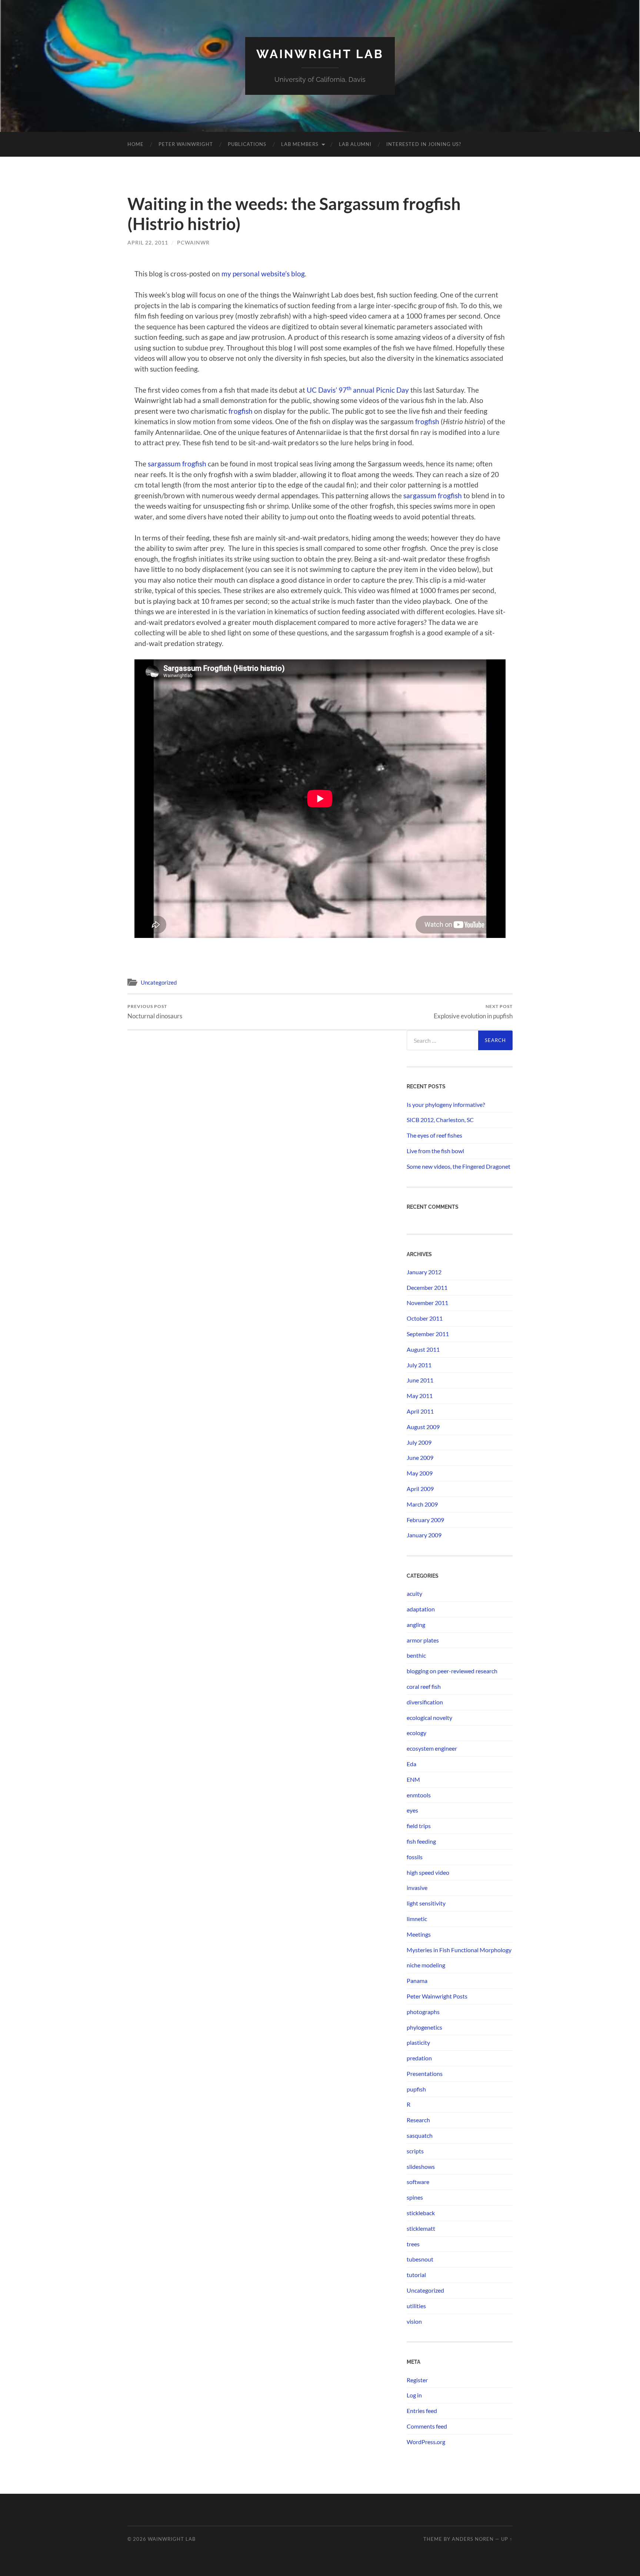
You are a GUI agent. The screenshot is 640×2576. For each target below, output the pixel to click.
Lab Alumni (355, 144)
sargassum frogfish (177, 464)
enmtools (419, 1795)
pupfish (416, 2089)
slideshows (421, 2166)
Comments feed (427, 2426)
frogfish (241, 411)
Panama (417, 1981)
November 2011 (427, 1303)
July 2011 (419, 1365)
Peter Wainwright (186, 144)
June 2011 (420, 1380)
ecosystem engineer (432, 1748)
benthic (416, 1655)
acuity (414, 1593)
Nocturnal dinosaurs (155, 1011)
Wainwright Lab (320, 54)
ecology (416, 1733)
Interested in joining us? (424, 144)
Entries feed (422, 2411)
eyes (412, 1810)
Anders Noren (473, 2539)
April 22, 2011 (148, 242)
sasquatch (420, 2135)
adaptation (421, 1609)
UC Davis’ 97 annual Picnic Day (359, 390)
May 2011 (420, 1396)
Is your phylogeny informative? (446, 1104)
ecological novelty (429, 1718)
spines (415, 2197)
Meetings (419, 1934)
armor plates (423, 1640)
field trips (419, 1826)
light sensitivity (426, 1903)
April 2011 (420, 1411)
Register (417, 2380)
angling (416, 1625)
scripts (415, 2151)
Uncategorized (159, 982)
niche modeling (426, 1965)
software (418, 2182)
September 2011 (428, 1334)
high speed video (428, 1872)
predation (419, 2058)
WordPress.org (426, 2442)
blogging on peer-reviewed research (452, 1671)
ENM (413, 1779)
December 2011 (427, 1287)
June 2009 (420, 1457)
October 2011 (425, 1318)
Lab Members (300, 144)
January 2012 (424, 1272)
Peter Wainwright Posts (437, 1996)
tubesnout (420, 2259)
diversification (425, 1702)
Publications (247, 144)
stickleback (421, 2213)
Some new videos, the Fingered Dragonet (459, 1166)
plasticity (418, 2042)
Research (418, 2120)
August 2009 (423, 1427)
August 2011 (423, 1349)
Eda (411, 1764)
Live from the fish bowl (435, 1151)
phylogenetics (424, 2027)
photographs (423, 2012)
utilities (416, 2306)
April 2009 (420, 1489)
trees (413, 2244)
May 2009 (420, 1473)
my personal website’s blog (263, 274)
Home (136, 144)
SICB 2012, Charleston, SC (440, 1120)
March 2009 (422, 1504)
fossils (415, 1857)
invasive (417, 1888)
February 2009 (425, 1520)
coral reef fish (424, 1686)
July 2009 (419, 1442)
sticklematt (421, 2228)
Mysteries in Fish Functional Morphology (459, 1950)
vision (414, 2321)
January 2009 (424, 1535)
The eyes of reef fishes (434, 1135)
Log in (414, 2395)
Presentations (425, 2074)
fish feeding (421, 1841)
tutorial (416, 2275)
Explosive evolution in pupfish (473, 1011)
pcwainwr (193, 242)
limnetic (417, 1919)
